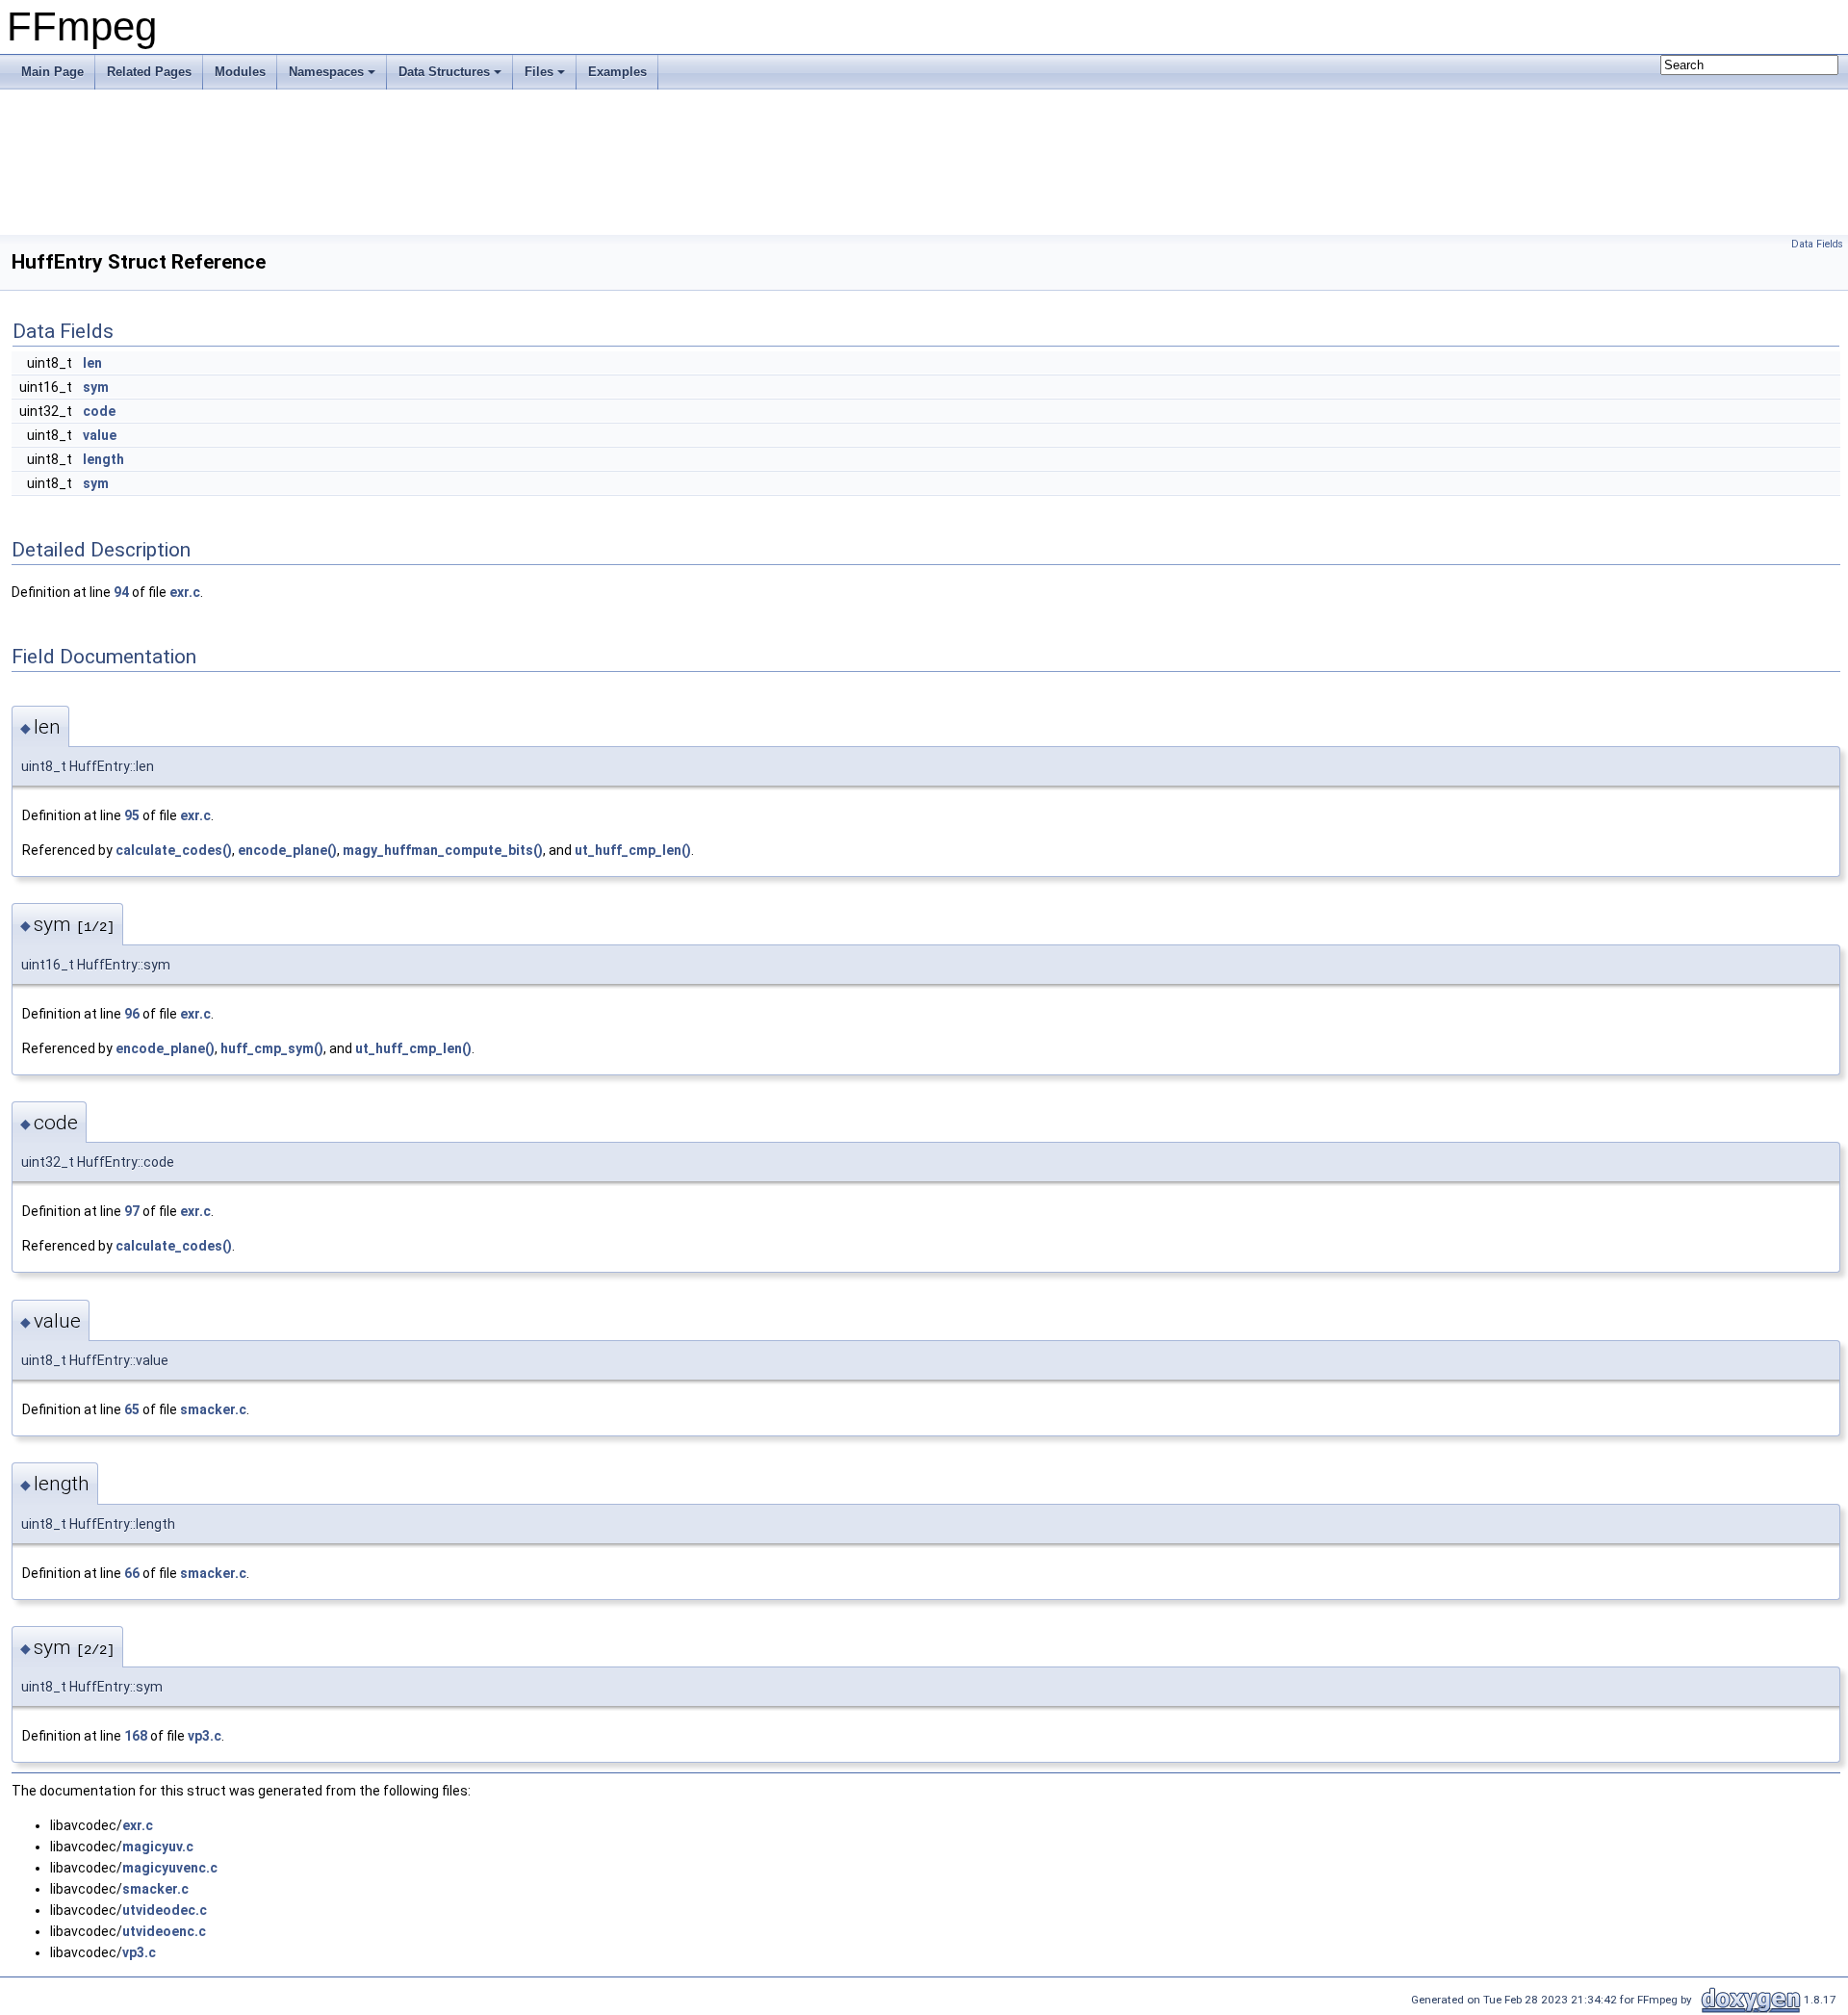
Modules (240, 72)
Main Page (52, 72)
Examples (617, 72)
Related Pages (149, 72)
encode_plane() (287, 850)
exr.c (185, 592)
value (100, 435)
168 (136, 1736)
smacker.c (213, 1409)
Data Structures (444, 72)
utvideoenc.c (164, 1931)
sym (96, 387)
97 (132, 1211)
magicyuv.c (158, 1847)
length (103, 459)
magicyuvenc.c (170, 1868)
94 (121, 592)
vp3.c (205, 1736)
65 (132, 1409)
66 (132, 1573)
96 (132, 1014)
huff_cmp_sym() (272, 1048)
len (92, 363)
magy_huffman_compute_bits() (443, 850)
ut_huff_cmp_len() (633, 850)
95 (132, 815)
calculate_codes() (174, 850)
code (99, 411)
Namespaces (326, 72)
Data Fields (1817, 244)
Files (539, 72)
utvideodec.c (165, 1910)
